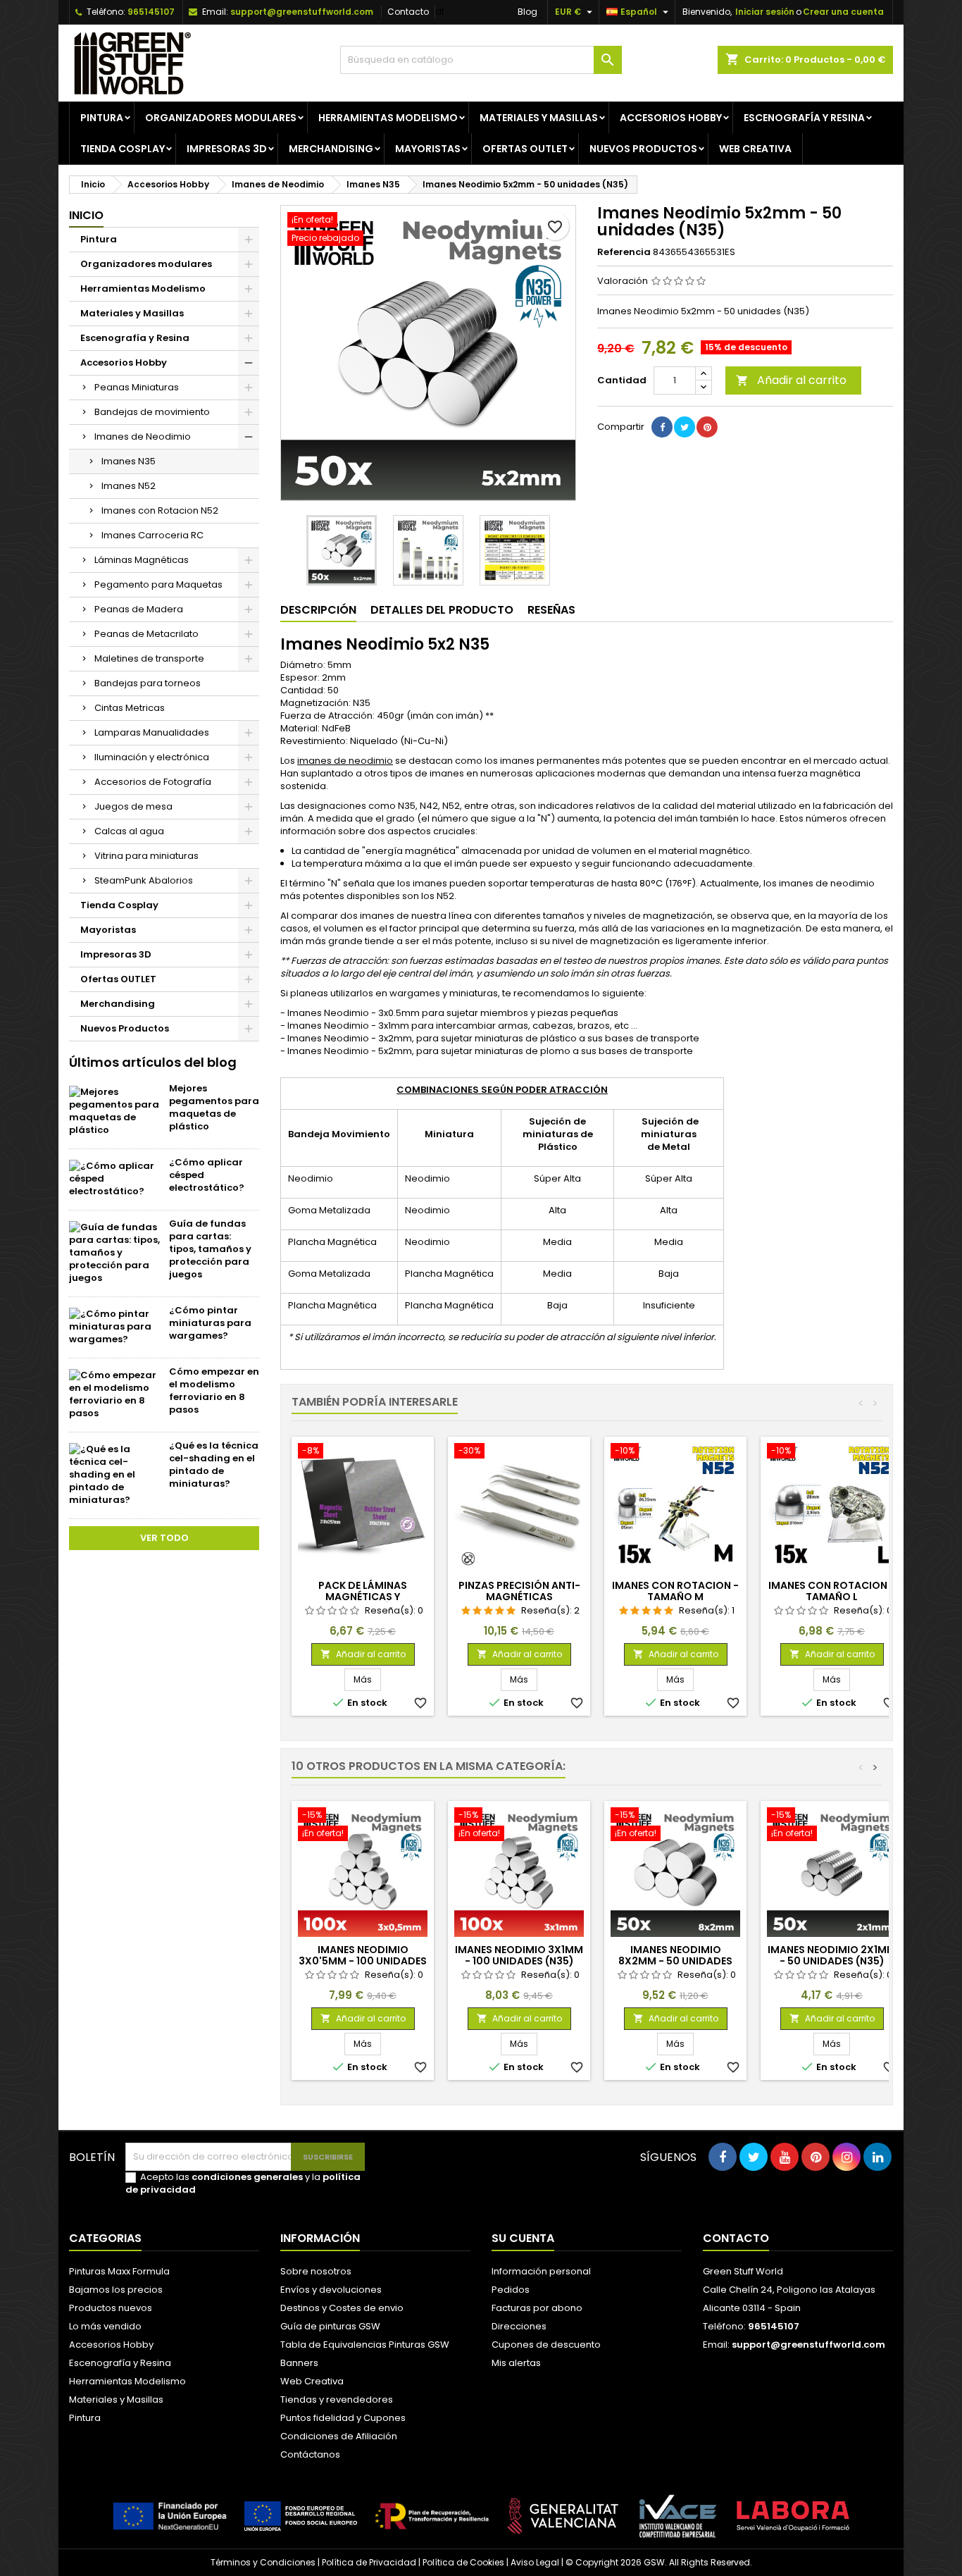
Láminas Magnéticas (142, 560)
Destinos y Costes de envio (342, 2308)
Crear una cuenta (843, 12)
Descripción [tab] (318, 610)
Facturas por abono (537, 2308)
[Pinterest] (707, 427)
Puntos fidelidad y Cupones (343, 2418)
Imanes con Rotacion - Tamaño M (675, 1591)
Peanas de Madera (139, 609)
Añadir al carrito (791, 380)
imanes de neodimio (345, 761)
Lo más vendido (105, 2326)
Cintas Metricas (130, 708)
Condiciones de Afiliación (339, 2436)
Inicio (86, 215)
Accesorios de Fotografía (153, 782)
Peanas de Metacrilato (146, 634)
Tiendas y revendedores (337, 2399)
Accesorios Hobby (671, 118)
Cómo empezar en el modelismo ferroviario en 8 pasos (214, 1391)
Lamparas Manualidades (152, 732)
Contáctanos (310, 2454)
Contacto (408, 12)
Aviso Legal (535, 2562)
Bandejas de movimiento (152, 412)
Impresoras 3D (227, 149)
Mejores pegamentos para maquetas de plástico (214, 1107)
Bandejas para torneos (148, 683)
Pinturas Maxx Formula (119, 2271)
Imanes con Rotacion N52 (160, 510)
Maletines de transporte (149, 658)
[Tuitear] (685, 427)
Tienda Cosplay (123, 149)
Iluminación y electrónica (152, 757)
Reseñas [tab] (551, 610)
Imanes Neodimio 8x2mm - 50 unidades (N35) (675, 1961)
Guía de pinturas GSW (330, 2326)
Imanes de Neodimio (143, 436)
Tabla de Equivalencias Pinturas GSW (365, 2345)
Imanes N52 (129, 486)
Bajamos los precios (116, 2290)
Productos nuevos (111, 2308)
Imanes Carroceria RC (152, 535)
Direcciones (519, 2326)
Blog (527, 12)
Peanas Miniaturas (137, 387)
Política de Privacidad (369, 2562)
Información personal (541, 2271)
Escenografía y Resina (804, 118)
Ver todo (164, 1538)
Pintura (102, 118)
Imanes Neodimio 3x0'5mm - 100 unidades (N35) (363, 1961)
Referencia (624, 252)
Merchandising (331, 149)
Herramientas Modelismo (388, 118)
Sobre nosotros (316, 2271)
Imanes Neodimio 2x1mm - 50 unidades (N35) (832, 1955)
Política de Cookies (463, 2562)
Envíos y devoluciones (331, 2290)
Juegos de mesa (133, 806)
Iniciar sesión (765, 12)
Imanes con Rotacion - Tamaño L (832, 1591)
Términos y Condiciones (263, 2562)
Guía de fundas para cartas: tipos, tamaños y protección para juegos (210, 1249)
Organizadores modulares (221, 118)
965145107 (151, 12)
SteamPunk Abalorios (144, 880)
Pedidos (511, 2290)
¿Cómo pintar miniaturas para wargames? (210, 1323)
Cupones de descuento (546, 2345)
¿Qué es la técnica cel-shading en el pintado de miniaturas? (214, 1465)
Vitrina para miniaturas (146, 856)
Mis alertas (516, 2363)
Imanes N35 (129, 461)
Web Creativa (312, 2381)
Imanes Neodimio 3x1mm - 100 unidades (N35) (519, 1955)
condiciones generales (247, 2177)
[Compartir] (662, 427)
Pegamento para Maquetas (158, 584)
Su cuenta (523, 2238)
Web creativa (755, 149)
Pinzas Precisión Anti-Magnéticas (519, 1591)
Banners (299, 2363)
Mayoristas (428, 149)
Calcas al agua (129, 831)
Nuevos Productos (643, 149)
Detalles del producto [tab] (442, 610)
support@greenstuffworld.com (302, 12)
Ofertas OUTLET (525, 149)
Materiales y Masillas (539, 118)
